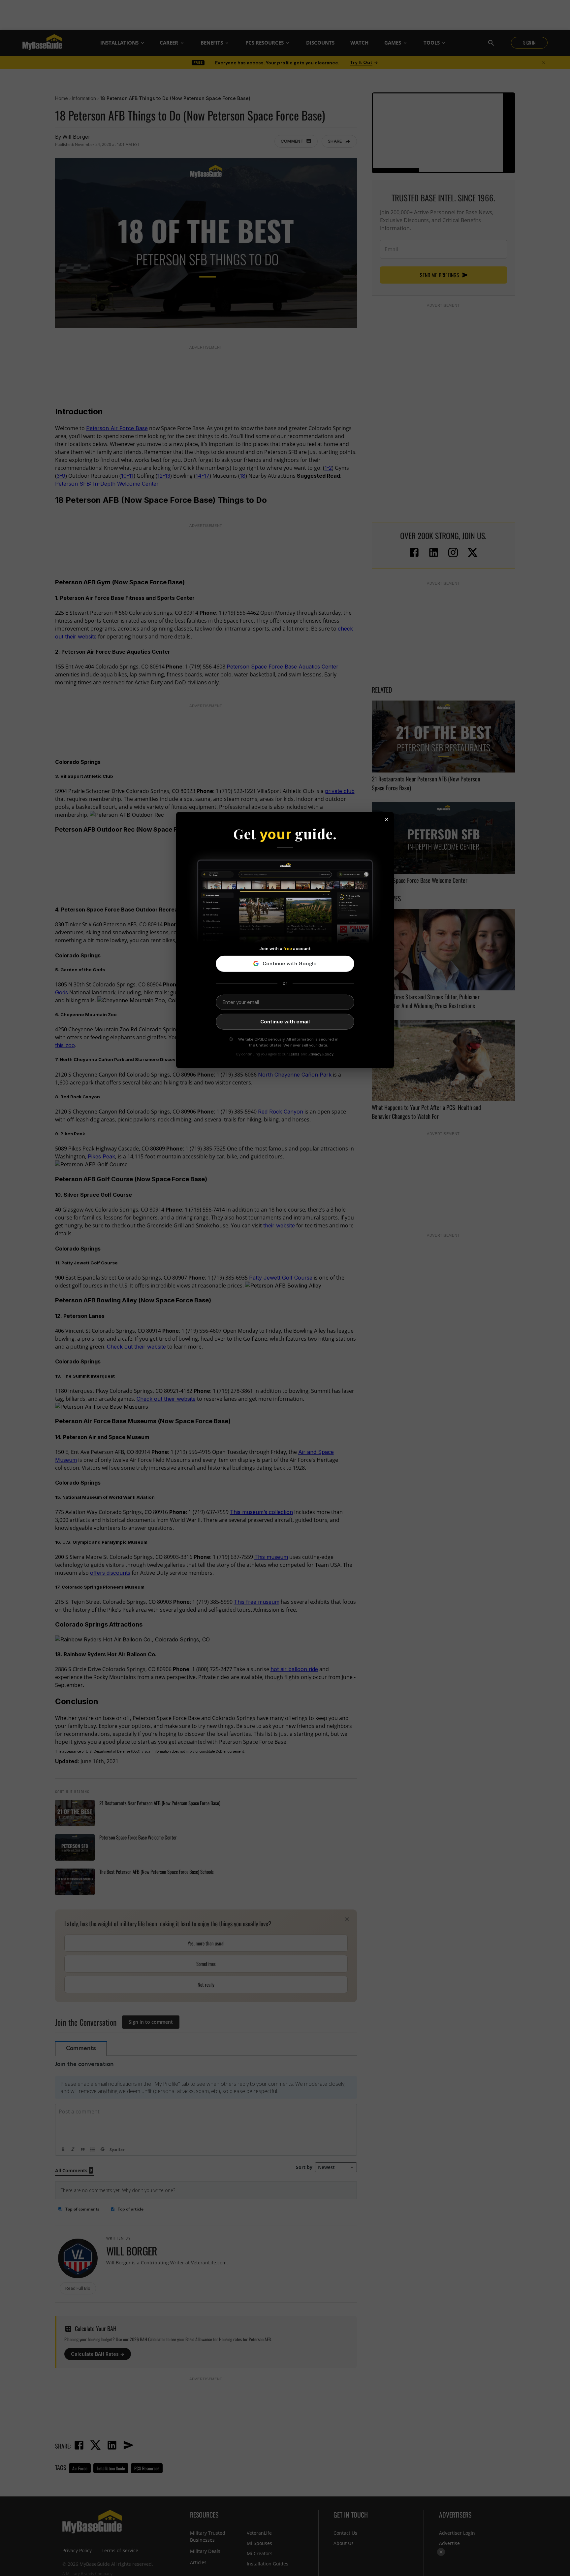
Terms (294, 1054)
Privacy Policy (321, 1054)
